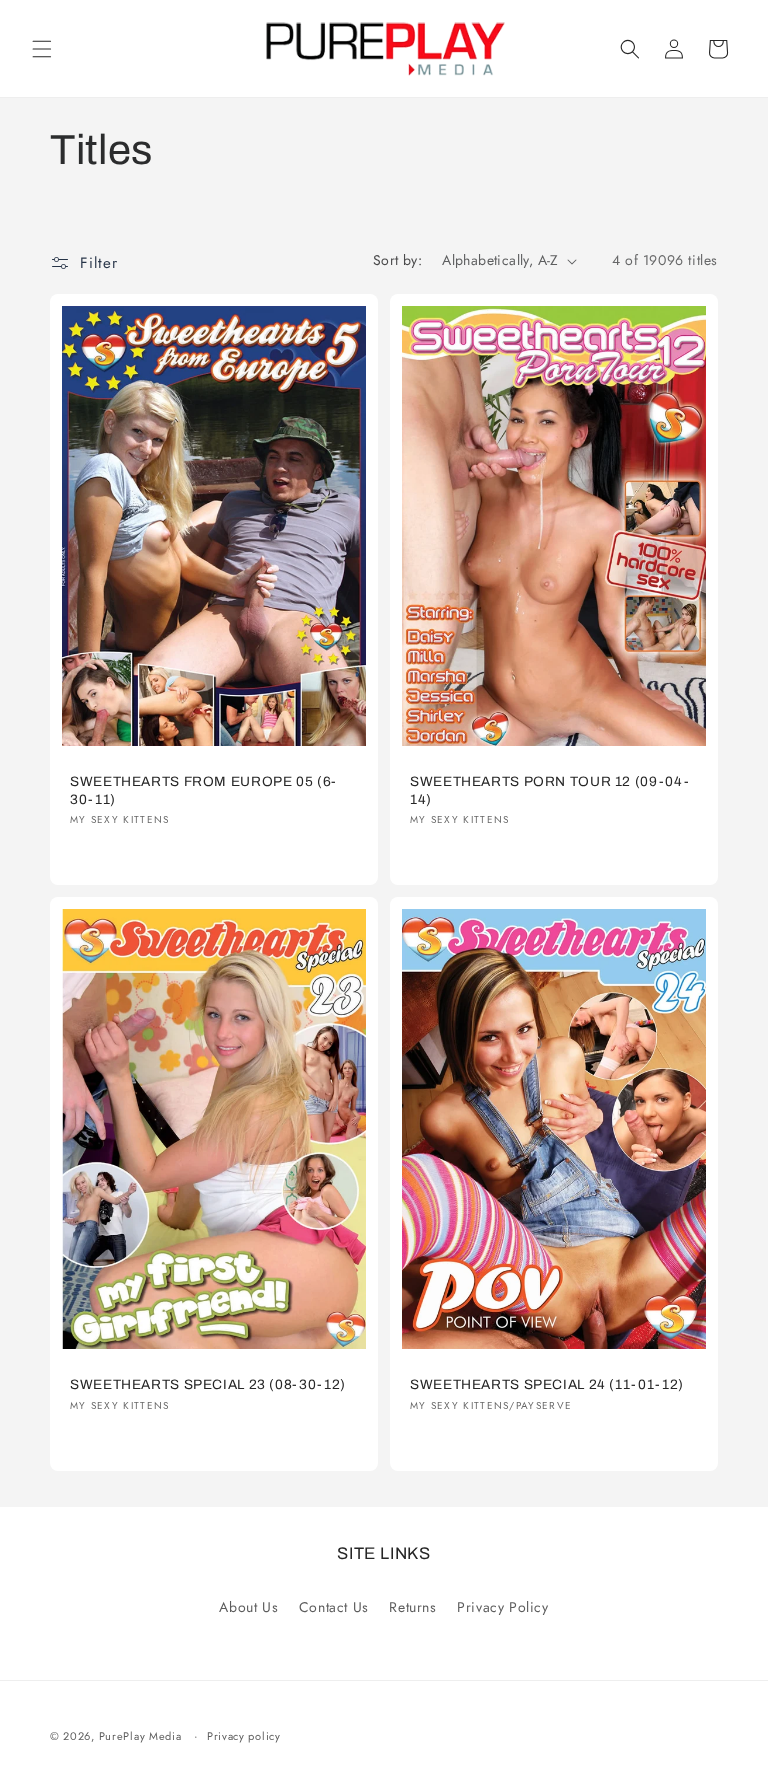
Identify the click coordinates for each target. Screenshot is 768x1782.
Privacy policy (244, 1736)
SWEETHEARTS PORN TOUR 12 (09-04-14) (549, 790)
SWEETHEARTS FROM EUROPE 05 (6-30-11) (203, 790)
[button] (42, 49)
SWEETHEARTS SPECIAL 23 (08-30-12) (208, 1384)
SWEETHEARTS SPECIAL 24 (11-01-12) (547, 1384)
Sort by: (397, 260)
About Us (248, 1607)
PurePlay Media (140, 1736)
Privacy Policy (502, 1607)
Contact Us (334, 1607)
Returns (412, 1607)
